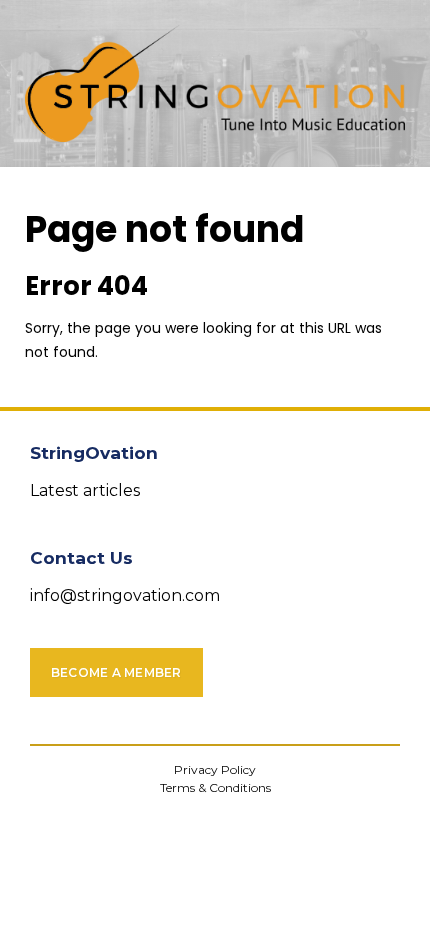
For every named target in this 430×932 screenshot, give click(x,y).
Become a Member (116, 672)
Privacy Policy (215, 769)
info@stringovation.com (125, 595)
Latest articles (85, 490)
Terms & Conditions (215, 787)
